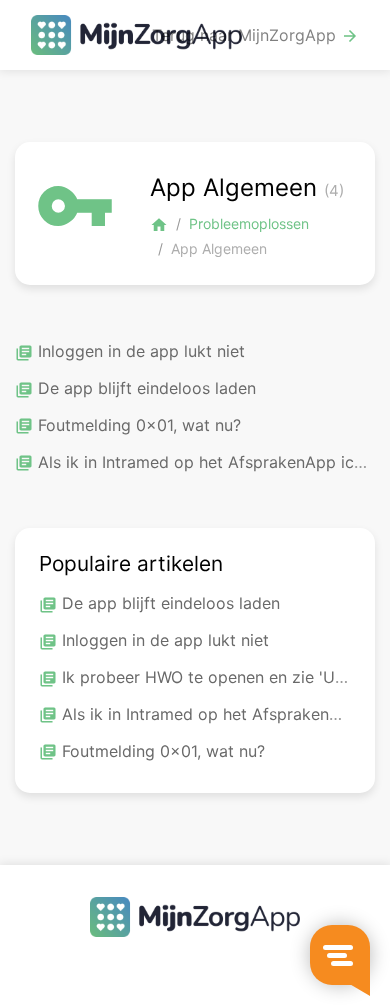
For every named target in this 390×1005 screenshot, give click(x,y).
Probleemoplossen (249, 223)
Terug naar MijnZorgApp (255, 35)
